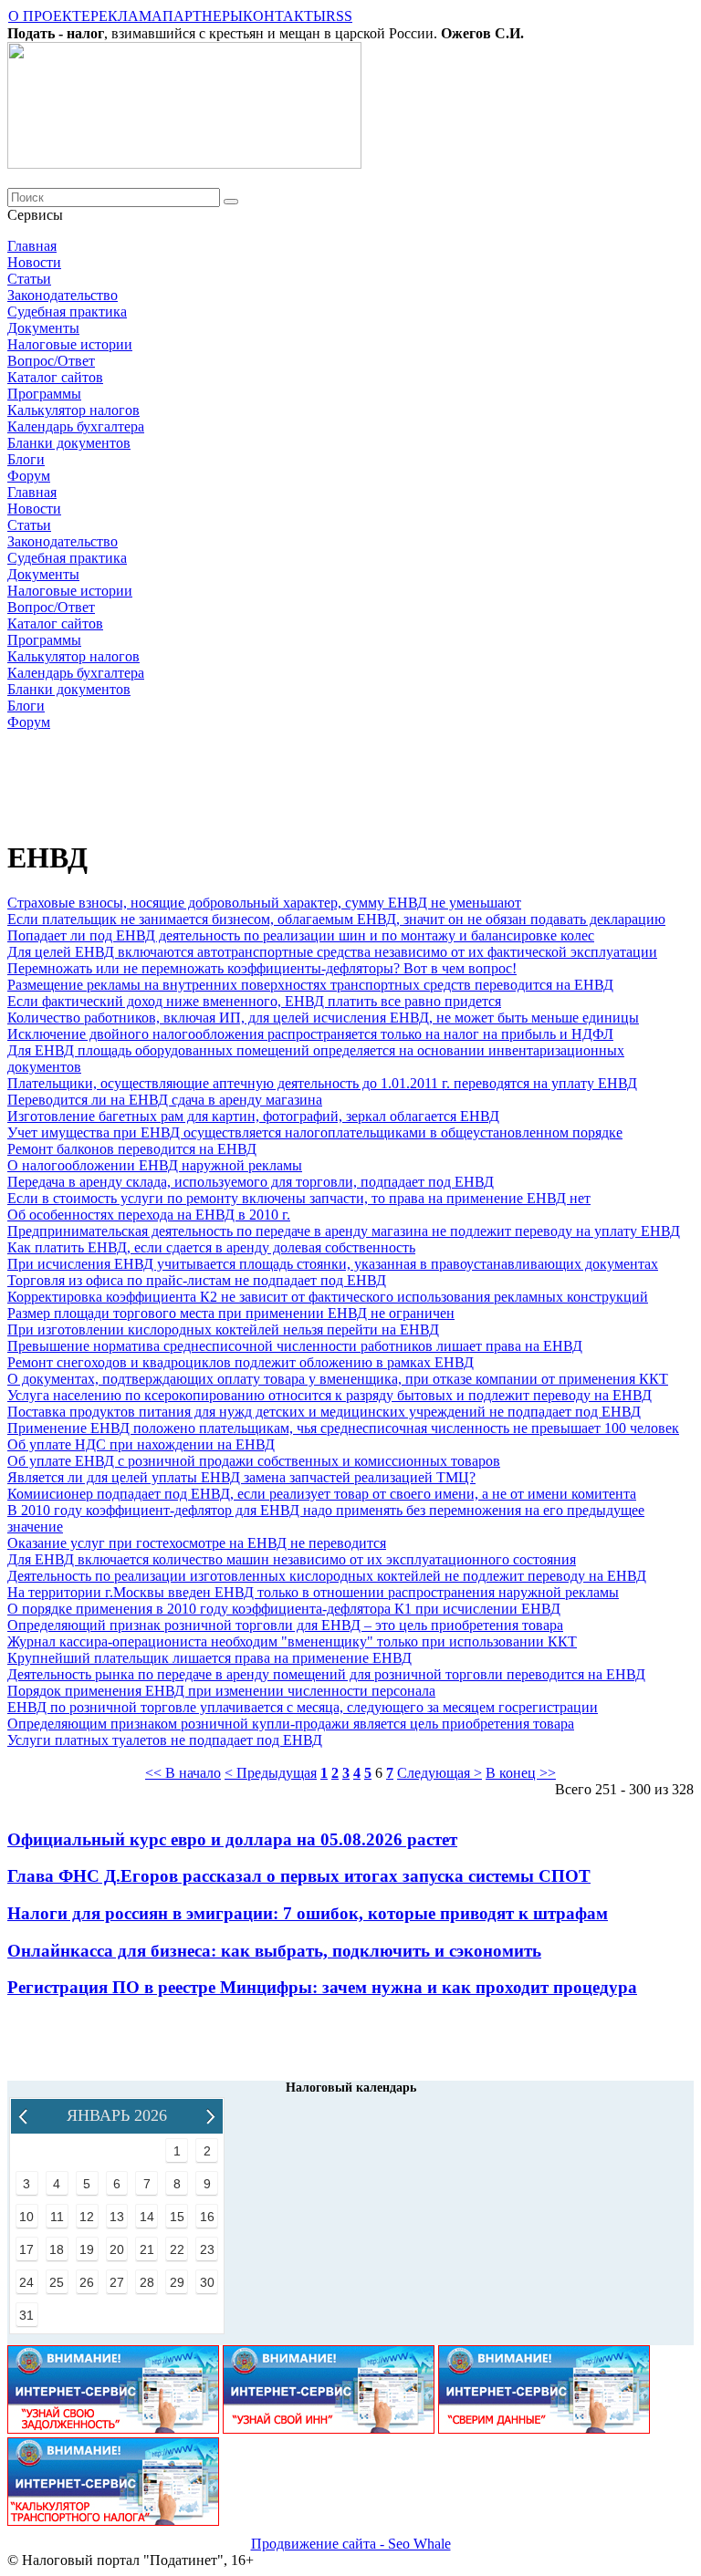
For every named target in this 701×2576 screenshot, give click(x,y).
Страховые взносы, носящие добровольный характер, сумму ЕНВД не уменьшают (264, 903)
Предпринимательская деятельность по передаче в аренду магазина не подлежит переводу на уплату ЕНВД (344, 1231)
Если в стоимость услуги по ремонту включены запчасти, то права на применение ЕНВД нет (299, 1198)
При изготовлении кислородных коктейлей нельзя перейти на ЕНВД (223, 1330)
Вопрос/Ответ (51, 361)
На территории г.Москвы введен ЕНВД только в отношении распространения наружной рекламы (313, 1592)
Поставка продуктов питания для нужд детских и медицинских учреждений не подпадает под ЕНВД (324, 1412)
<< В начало (183, 1773)
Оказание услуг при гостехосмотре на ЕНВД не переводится (197, 1543)
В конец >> (521, 1773)
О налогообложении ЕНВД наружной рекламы (155, 1165)
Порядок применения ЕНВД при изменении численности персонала (221, 1691)
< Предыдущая (271, 1773)
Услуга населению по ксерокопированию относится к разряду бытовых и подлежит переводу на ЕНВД (330, 1395)
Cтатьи (29, 279)
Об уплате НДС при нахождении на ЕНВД (141, 1444)
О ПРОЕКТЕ (49, 16)
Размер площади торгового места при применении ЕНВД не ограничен (231, 1313)
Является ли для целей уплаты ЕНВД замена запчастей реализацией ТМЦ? (241, 1477)
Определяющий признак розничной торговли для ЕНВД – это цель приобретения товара (285, 1625)
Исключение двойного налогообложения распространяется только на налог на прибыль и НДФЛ (310, 1034)
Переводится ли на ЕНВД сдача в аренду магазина (165, 1100)
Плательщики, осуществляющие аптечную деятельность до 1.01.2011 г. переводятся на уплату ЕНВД (322, 1083)
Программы (44, 394)
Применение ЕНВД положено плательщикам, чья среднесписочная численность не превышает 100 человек (343, 1428)
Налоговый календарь (351, 2088)
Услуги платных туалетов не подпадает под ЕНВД (165, 1740)
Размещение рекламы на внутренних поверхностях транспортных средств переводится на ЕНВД (310, 985)
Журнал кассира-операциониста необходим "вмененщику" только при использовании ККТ (292, 1641)
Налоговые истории (70, 344)
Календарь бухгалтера (76, 426)
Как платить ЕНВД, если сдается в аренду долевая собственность (211, 1247)
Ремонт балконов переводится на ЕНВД (132, 1149)
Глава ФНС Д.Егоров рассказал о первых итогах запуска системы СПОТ (299, 1876)
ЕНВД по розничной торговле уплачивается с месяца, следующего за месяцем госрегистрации (303, 1707)
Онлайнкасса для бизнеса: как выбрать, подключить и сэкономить (274, 1951)
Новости (34, 262)
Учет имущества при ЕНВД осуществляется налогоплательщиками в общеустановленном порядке (315, 1132)
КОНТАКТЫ (284, 16)
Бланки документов (69, 443)
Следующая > (439, 1773)
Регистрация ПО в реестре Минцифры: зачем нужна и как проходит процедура (322, 1987)
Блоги (26, 459)
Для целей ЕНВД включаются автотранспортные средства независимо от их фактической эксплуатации (332, 952)
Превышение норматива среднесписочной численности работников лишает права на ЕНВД (295, 1346)
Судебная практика (67, 312)
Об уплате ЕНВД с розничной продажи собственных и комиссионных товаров (254, 1461)
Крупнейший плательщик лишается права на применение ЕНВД (209, 1658)
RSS (339, 16)
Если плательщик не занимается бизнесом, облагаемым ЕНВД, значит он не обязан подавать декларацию (336, 919)
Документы (43, 328)
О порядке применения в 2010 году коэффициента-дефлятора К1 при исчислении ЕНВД (284, 1609)
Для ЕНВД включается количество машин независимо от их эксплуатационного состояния (292, 1559)
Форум (29, 476)
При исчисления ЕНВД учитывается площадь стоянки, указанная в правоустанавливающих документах (333, 1264)
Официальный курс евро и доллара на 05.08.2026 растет (232, 1839)
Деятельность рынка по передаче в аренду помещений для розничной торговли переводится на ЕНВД (326, 1674)
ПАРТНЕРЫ (203, 16)
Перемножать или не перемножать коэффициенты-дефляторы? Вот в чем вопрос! (262, 968)
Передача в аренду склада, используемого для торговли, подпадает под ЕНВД (251, 1182)
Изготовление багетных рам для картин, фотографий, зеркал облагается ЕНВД (253, 1116)
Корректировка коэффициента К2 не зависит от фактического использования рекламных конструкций (328, 1297)
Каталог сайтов (55, 377)
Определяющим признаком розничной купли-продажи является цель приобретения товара (291, 1724)
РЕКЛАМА (126, 16)
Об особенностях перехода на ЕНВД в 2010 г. (149, 1215)
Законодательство (63, 295)
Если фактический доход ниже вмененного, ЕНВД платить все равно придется (254, 1001)
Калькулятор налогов (73, 410)
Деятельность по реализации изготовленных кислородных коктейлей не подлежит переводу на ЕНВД (327, 1576)
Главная (32, 246)
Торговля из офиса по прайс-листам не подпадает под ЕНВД (197, 1280)
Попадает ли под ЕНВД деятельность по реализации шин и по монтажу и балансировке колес (301, 935)
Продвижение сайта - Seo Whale (351, 2544)
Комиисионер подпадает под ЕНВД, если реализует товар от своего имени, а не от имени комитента (322, 1494)
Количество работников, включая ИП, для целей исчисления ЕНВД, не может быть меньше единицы (323, 1018)
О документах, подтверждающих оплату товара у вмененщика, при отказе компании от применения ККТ (338, 1379)
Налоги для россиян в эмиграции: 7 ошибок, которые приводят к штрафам (308, 1913)
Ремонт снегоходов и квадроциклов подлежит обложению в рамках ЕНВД (241, 1362)
